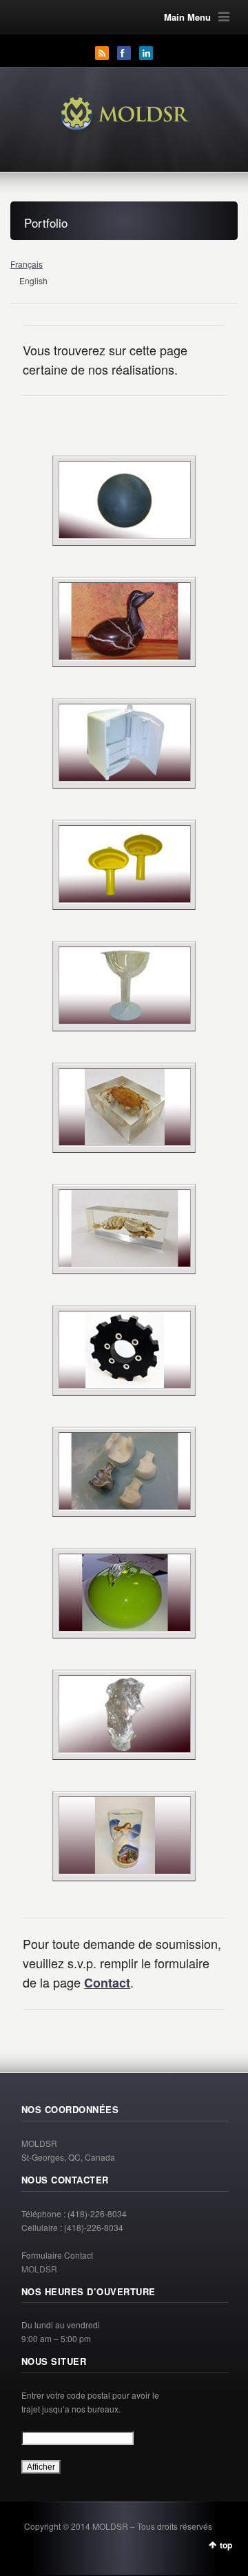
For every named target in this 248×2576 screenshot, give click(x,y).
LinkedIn (146, 53)
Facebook (124, 53)
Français (27, 264)
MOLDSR (39, 2269)
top (226, 2545)
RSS (102, 53)
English (33, 280)
